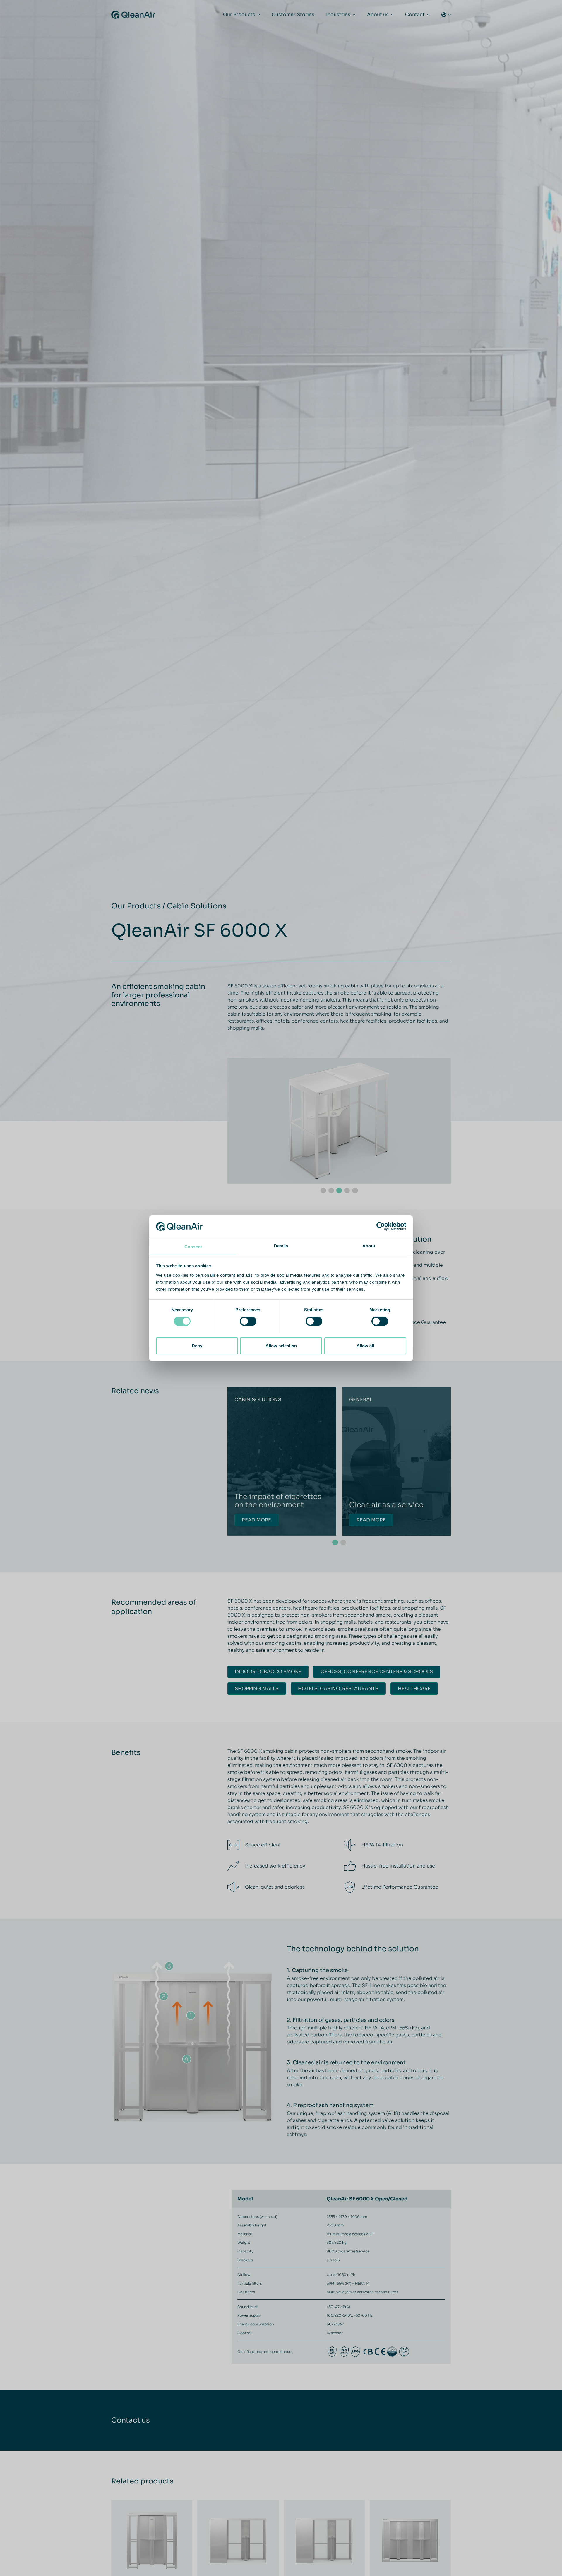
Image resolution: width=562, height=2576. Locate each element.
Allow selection (281, 1345)
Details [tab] (281, 1246)
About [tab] (369, 1246)
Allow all (365, 1345)
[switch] (248, 1321)
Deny (197, 1345)
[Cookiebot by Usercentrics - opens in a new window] (381, 1226)
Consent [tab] (193, 1246)
